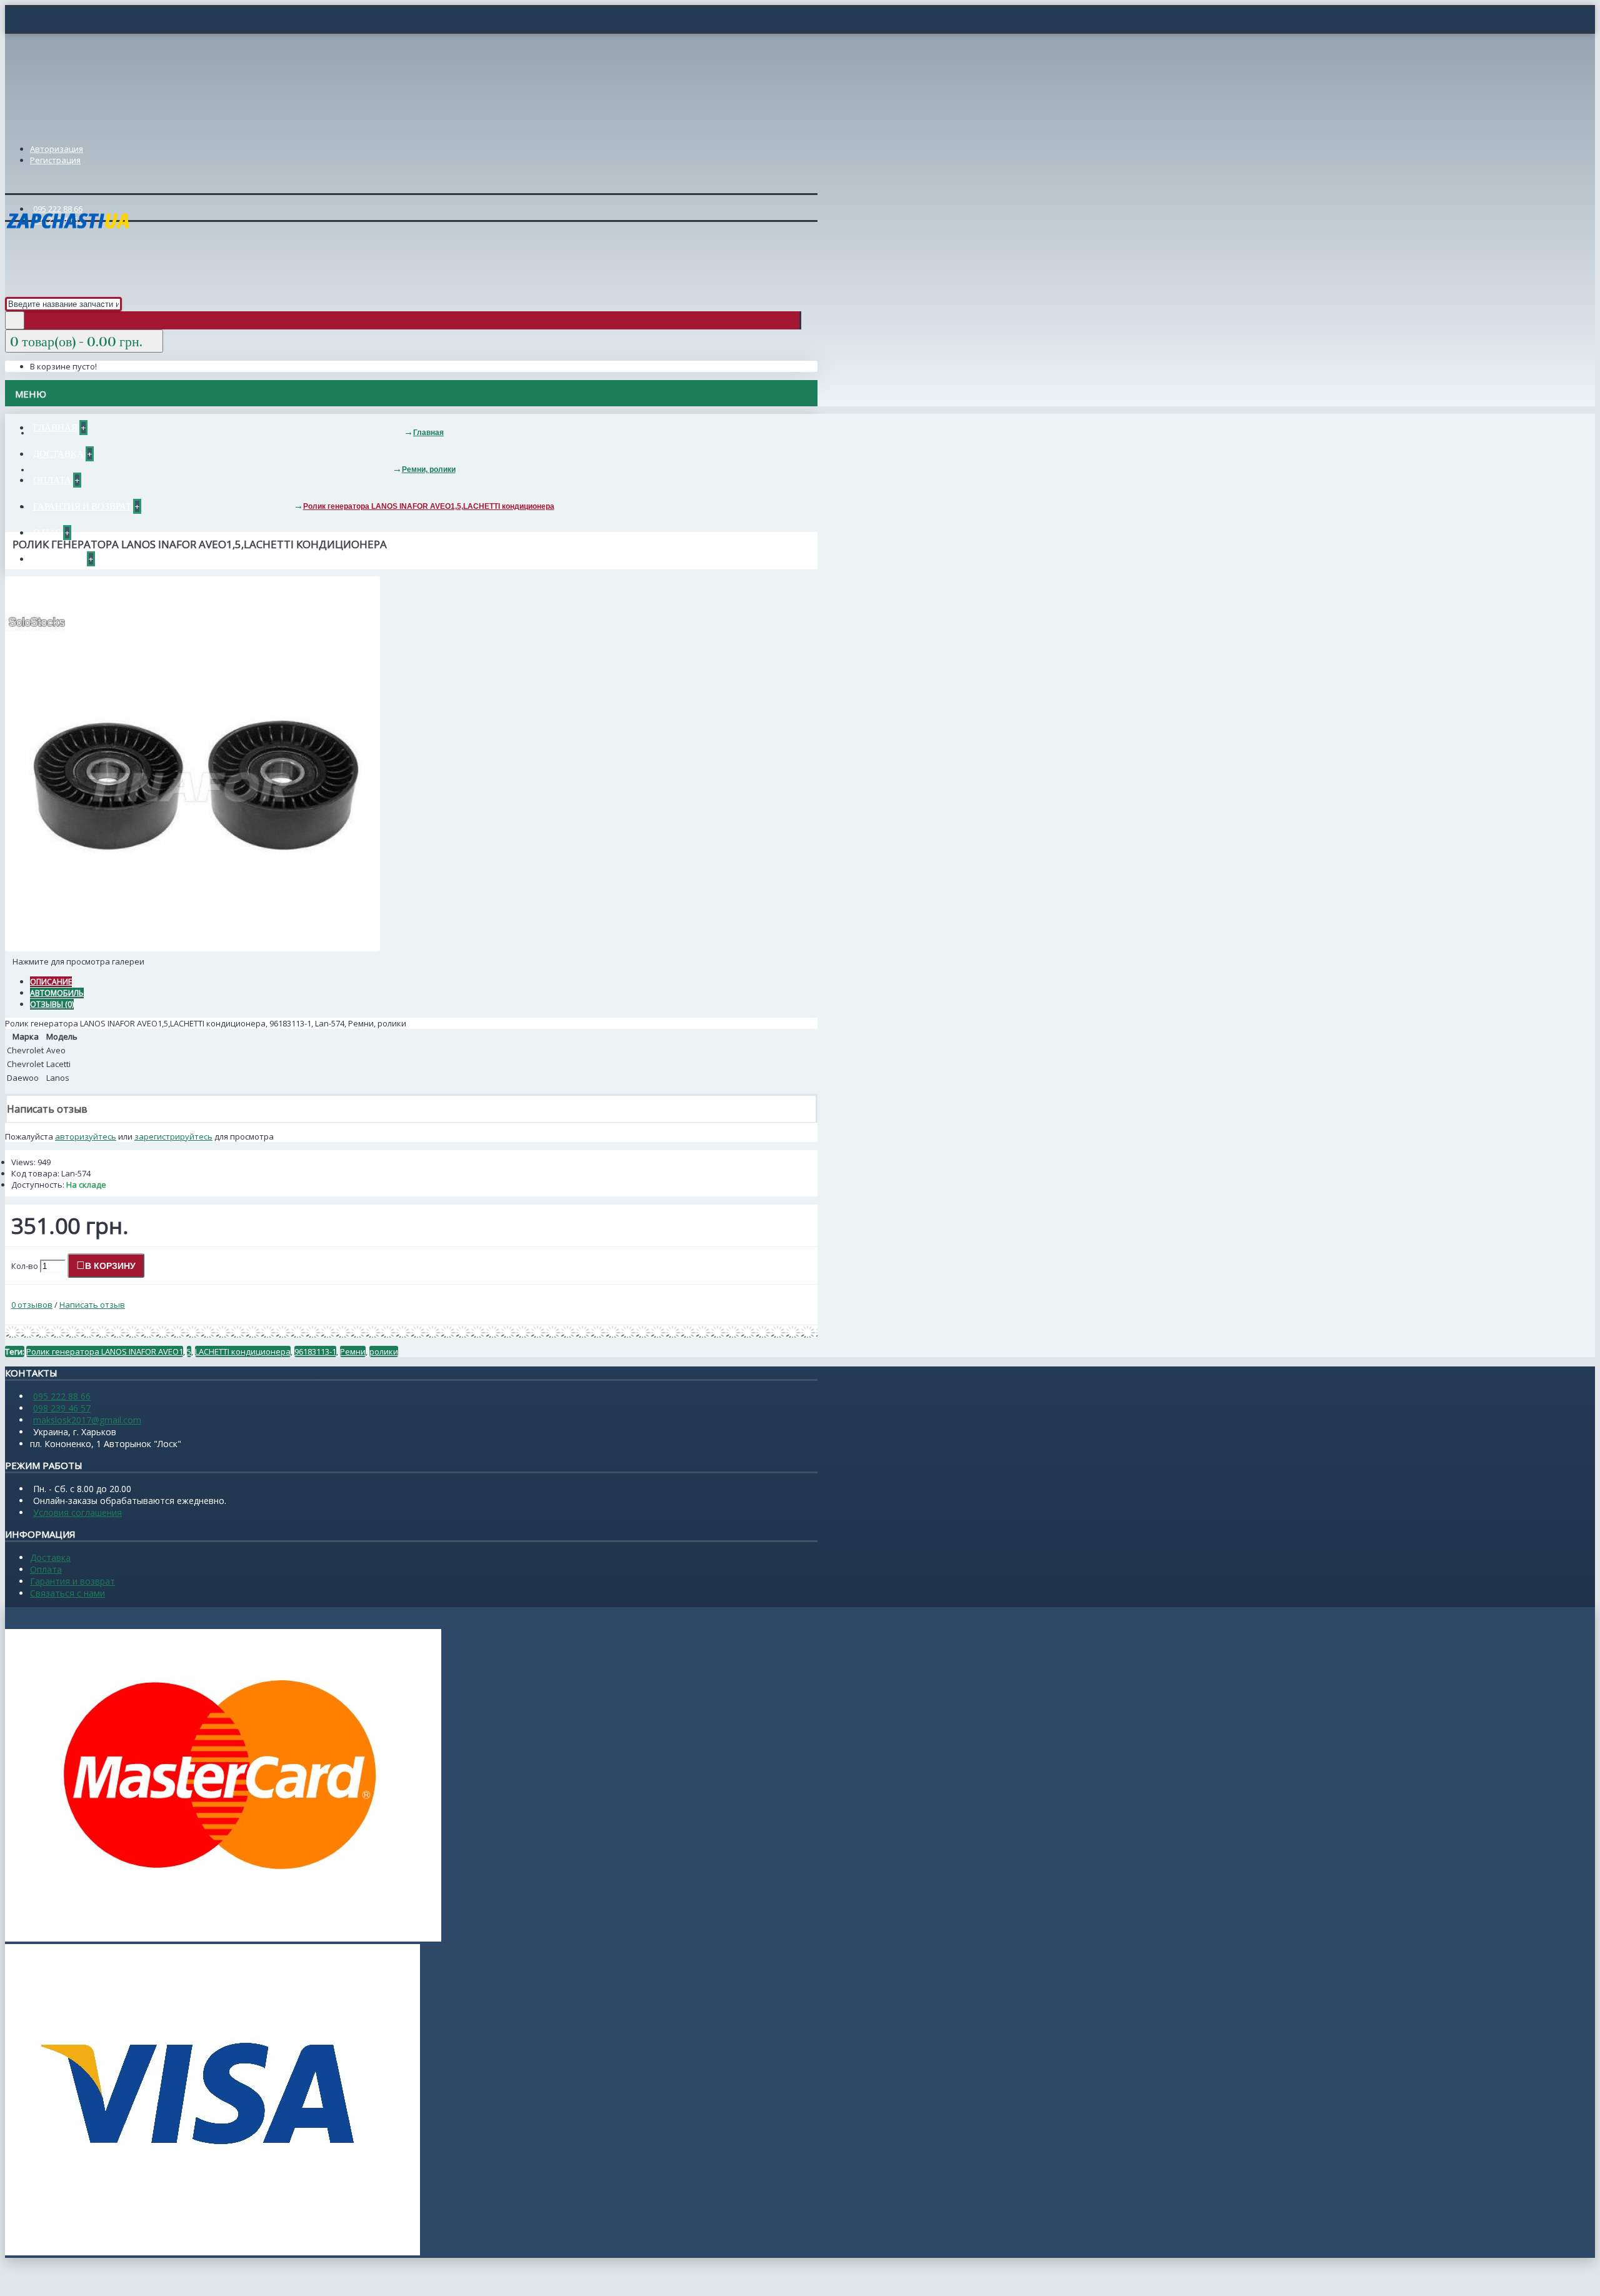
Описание (51, 982)
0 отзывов (32, 1305)
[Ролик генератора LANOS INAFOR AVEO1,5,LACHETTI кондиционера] (192, 948)
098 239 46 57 (62, 1408)
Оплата (46, 1569)
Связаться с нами (67, 1593)
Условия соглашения (77, 1512)
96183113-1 (315, 1351)
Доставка (50, 1557)
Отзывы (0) (52, 1004)
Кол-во (25, 1266)
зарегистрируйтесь (173, 1136)
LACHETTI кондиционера (243, 1351)
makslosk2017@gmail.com (87, 1420)
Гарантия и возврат (72, 1581)
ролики (384, 1351)
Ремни (353, 1351)
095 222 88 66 (62, 1396)
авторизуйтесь (86, 1136)
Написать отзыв (92, 1305)
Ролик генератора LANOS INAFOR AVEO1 (105, 1351)
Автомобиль (57, 993)
